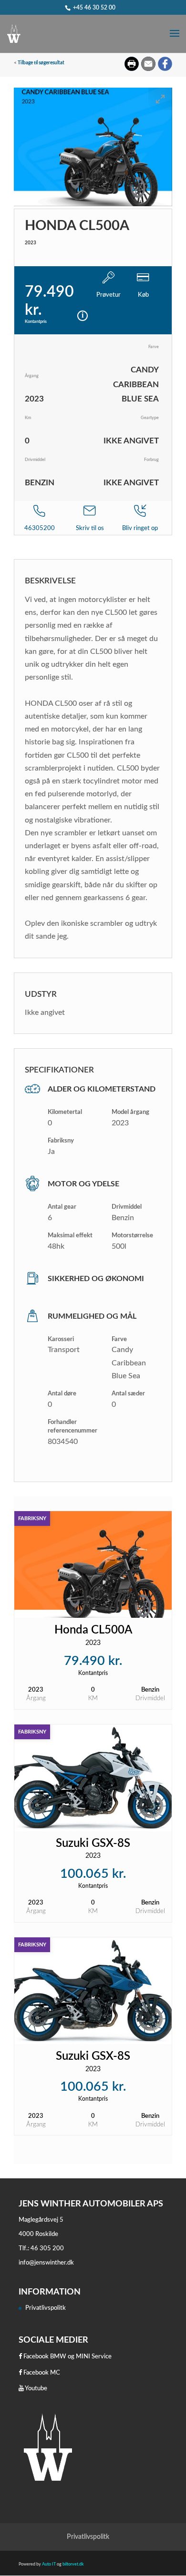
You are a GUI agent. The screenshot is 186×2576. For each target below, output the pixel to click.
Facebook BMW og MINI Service (67, 2357)
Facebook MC (41, 2373)
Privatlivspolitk (46, 2308)
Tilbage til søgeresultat (41, 63)
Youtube (36, 2389)
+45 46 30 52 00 (94, 8)
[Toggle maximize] (160, 99)
